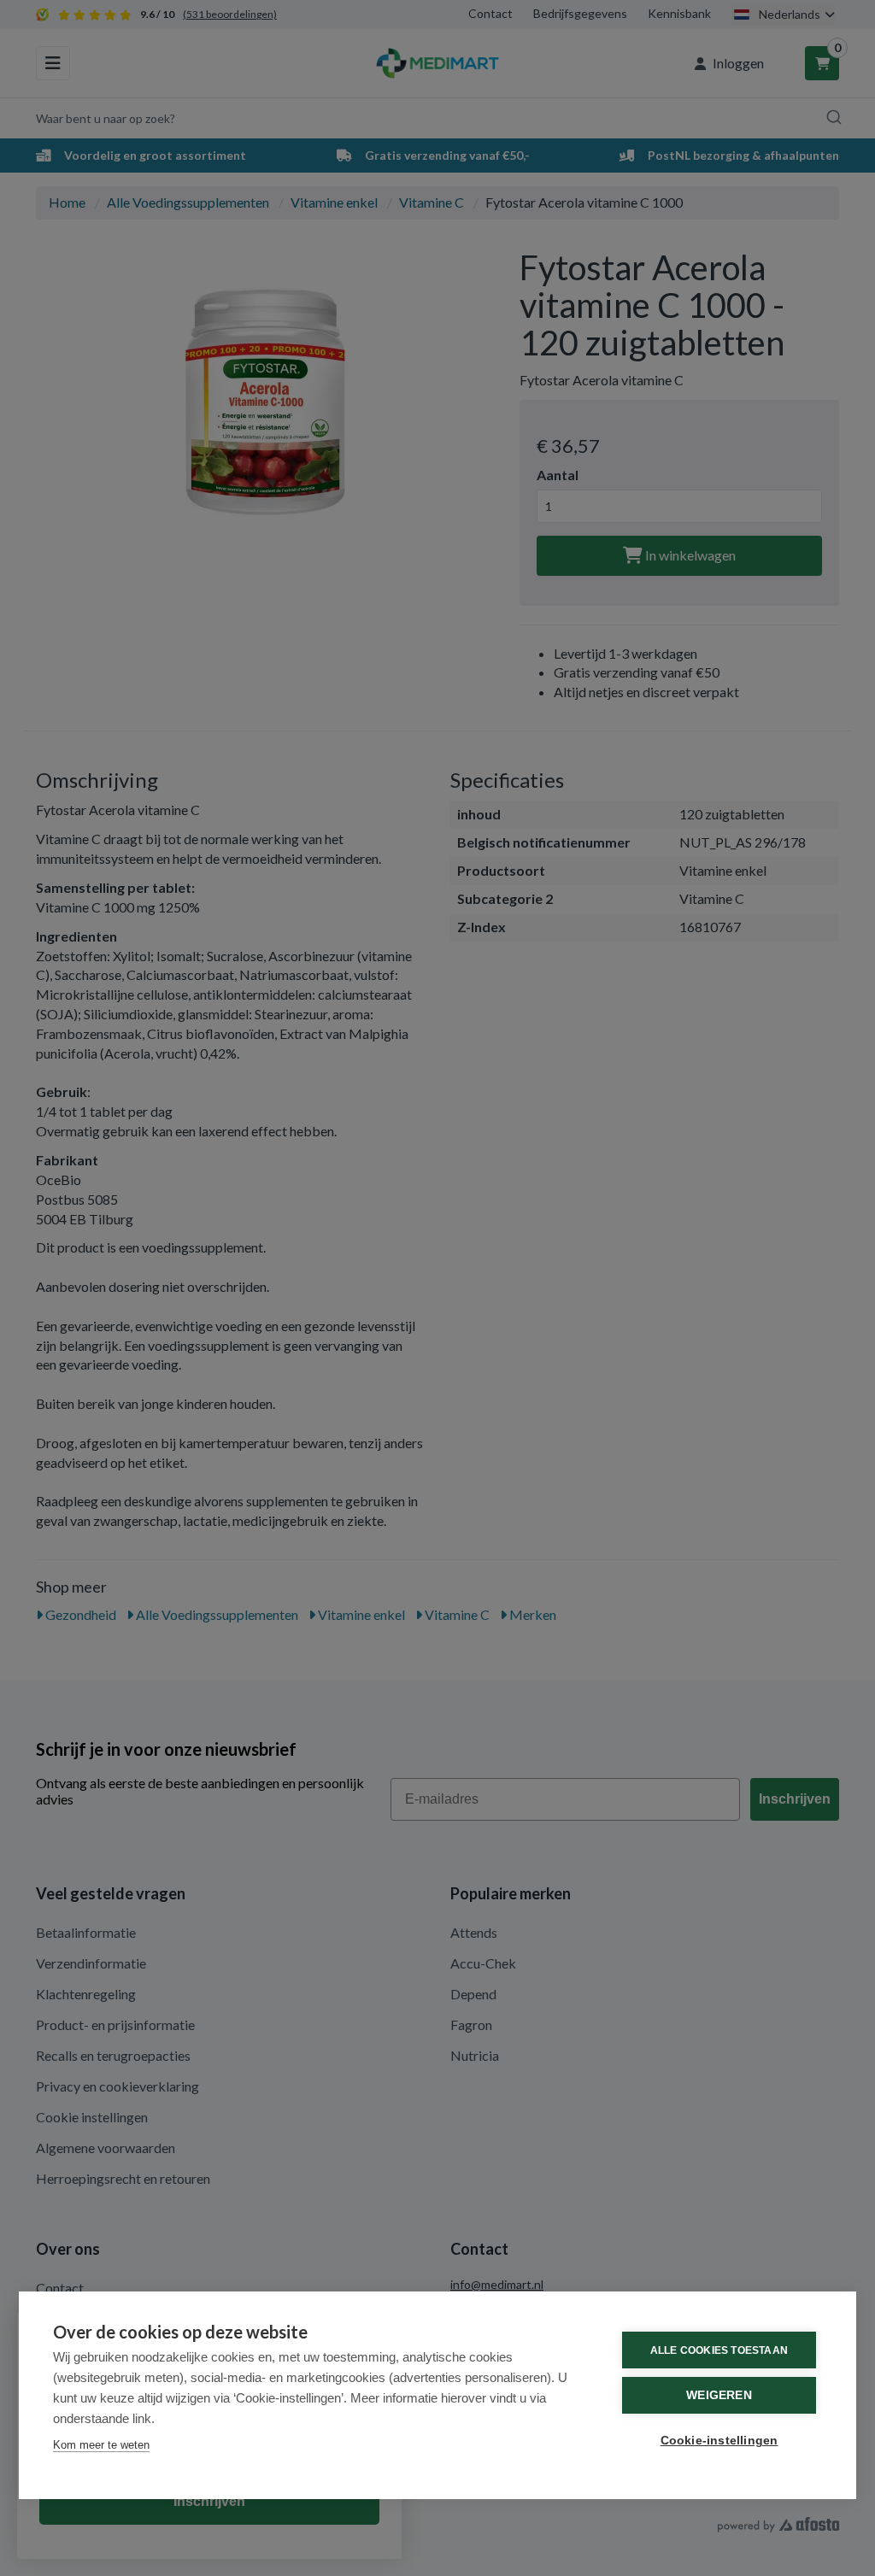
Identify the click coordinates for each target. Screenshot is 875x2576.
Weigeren (719, 2395)
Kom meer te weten (101, 2445)
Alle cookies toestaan (719, 2350)
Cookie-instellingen (719, 2441)
